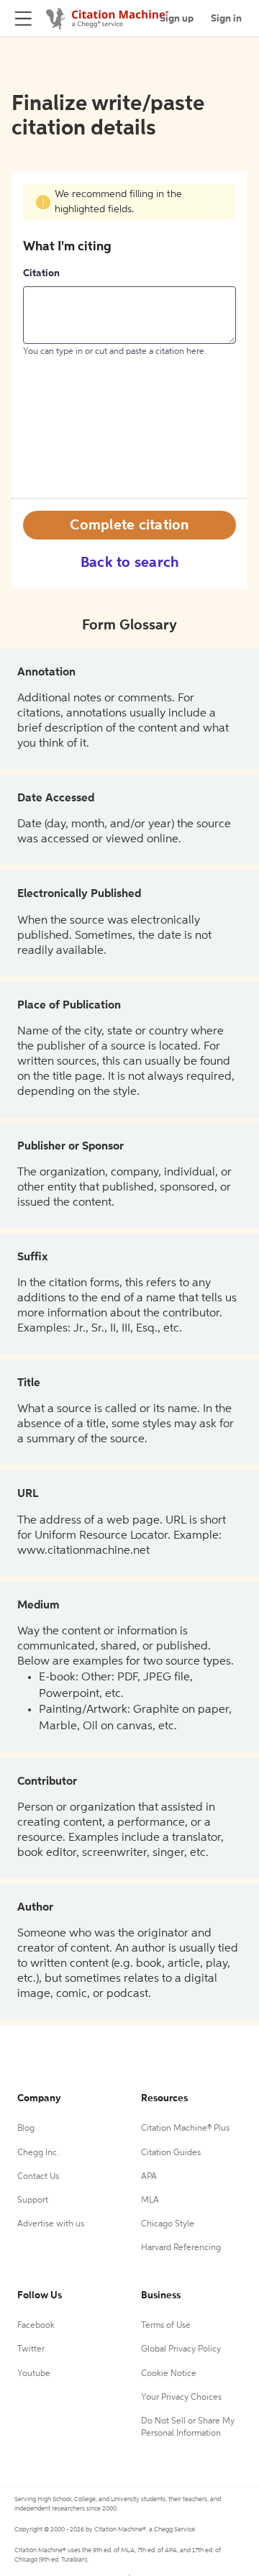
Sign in (226, 19)
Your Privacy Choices (181, 2398)
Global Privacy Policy (181, 2349)
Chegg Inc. (38, 2153)
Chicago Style (168, 2224)
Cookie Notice (169, 2374)
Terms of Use (166, 2326)
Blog (26, 2129)
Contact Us (38, 2177)
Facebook (36, 2326)
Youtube (34, 2374)
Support (33, 2200)
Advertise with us (51, 2224)
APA (149, 2177)
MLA (150, 2200)
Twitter (31, 2349)
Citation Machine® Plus (185, 2129)
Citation (41, 273)
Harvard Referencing (181, 2248)
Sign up (177, 19)
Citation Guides (171, 2153)
